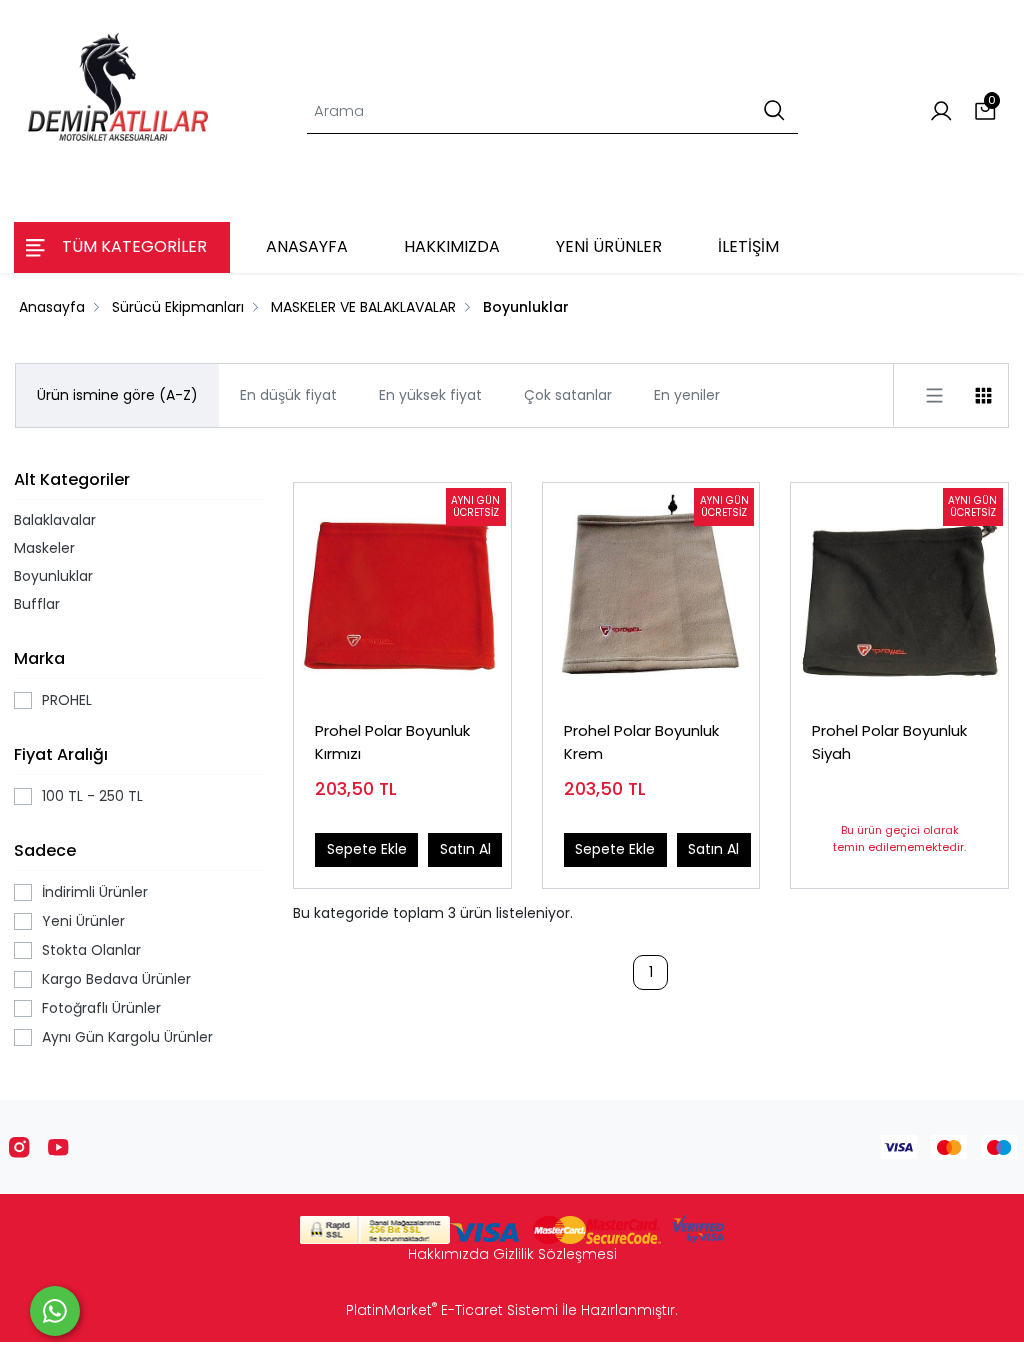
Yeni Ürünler (83, 921)
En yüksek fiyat (430, 395)
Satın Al (465, 849)
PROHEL (67, 700)
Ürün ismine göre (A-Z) (117, 395)
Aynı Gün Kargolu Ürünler (127, 1037)
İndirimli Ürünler (95, 892)
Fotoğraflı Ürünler (101, 1008)
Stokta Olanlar (91, 950)
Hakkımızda (448, 1254)
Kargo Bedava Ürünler (116, 979)
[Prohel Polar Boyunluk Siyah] (899, 591)
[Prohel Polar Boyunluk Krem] (651, 591)
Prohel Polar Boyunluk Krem (641, 742)
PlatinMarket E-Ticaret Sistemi (452, 1310)
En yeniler (687, 395)
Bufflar (37, 604)
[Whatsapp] (55, 1311)
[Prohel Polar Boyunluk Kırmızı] (402, 591)
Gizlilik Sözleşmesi (555, 1254)
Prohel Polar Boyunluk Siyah (889, 742)
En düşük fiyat (288, 395)
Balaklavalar (55, 520)
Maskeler (44, 548)
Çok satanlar (568, 395)
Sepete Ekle (367, 849)
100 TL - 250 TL (92, 796)
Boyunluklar (53, 576)
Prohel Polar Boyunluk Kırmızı (392, 742)
